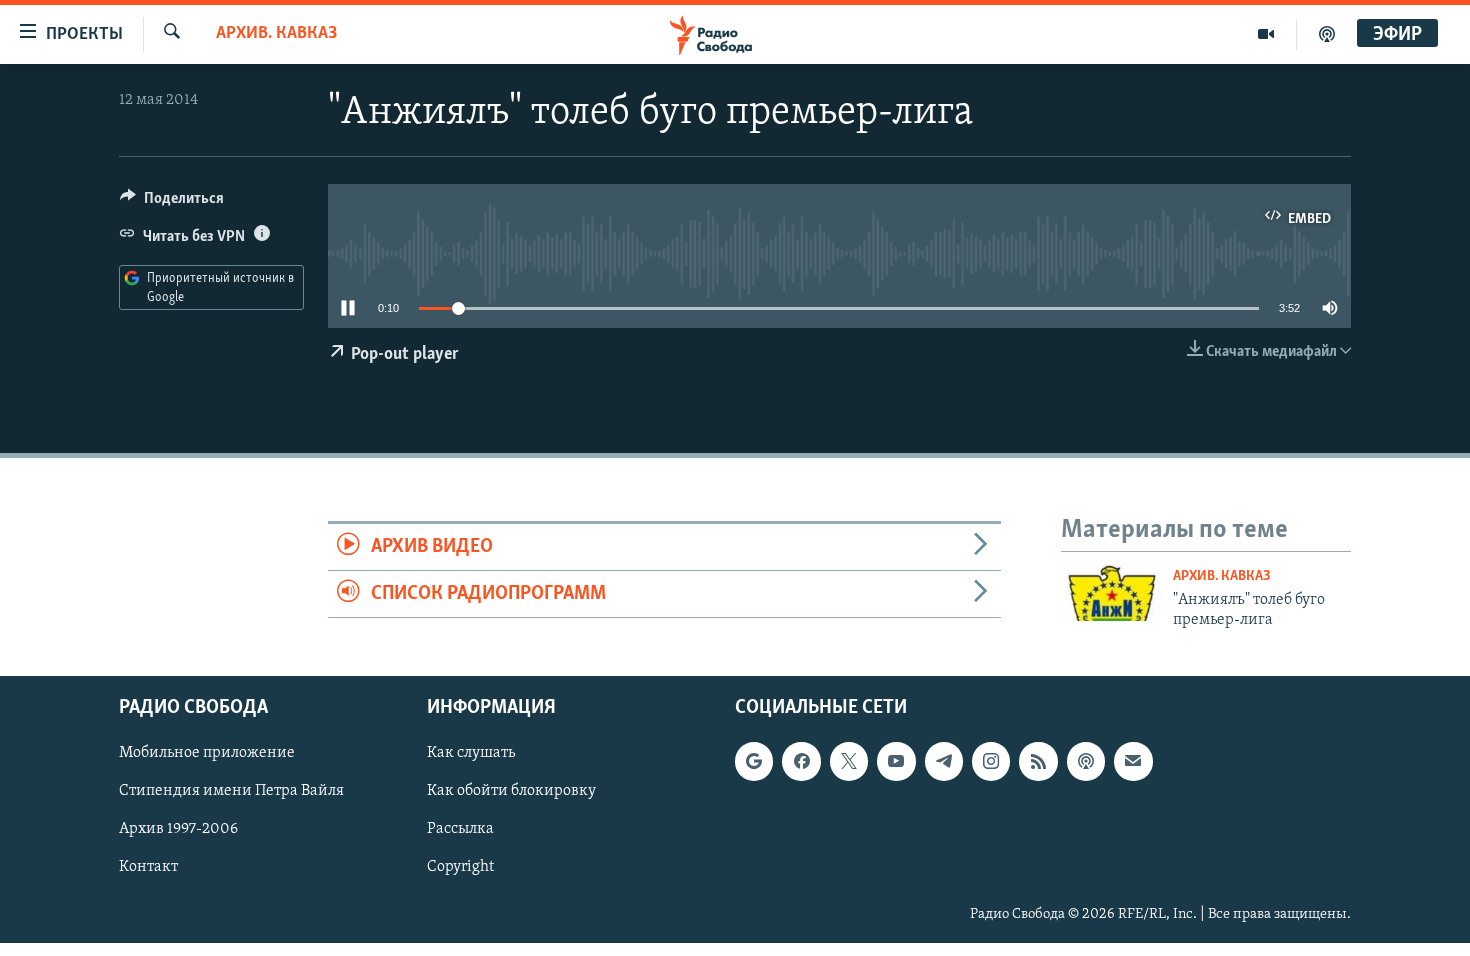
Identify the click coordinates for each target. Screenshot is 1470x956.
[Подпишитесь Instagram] (991, 762)
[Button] (172, 203)
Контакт (148, 868)
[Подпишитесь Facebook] (801, 762)
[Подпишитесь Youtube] (896, 762)
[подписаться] (1133, 762)
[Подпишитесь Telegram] (944, 762)
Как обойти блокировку (511, 792)
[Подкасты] (1086, 762)
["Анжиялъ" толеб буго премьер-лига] (1112, 592)
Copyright (460, 868)
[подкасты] (1327, 34)
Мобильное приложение (207, 754)
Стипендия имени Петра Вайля (231, 792)
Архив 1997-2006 (178, 830)
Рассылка (460, 830)
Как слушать (471, 754)
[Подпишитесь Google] (754, 762)
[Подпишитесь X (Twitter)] (849, 762)
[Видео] (1266, 34)
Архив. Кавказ (276, 34)
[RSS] (1038, 762)
